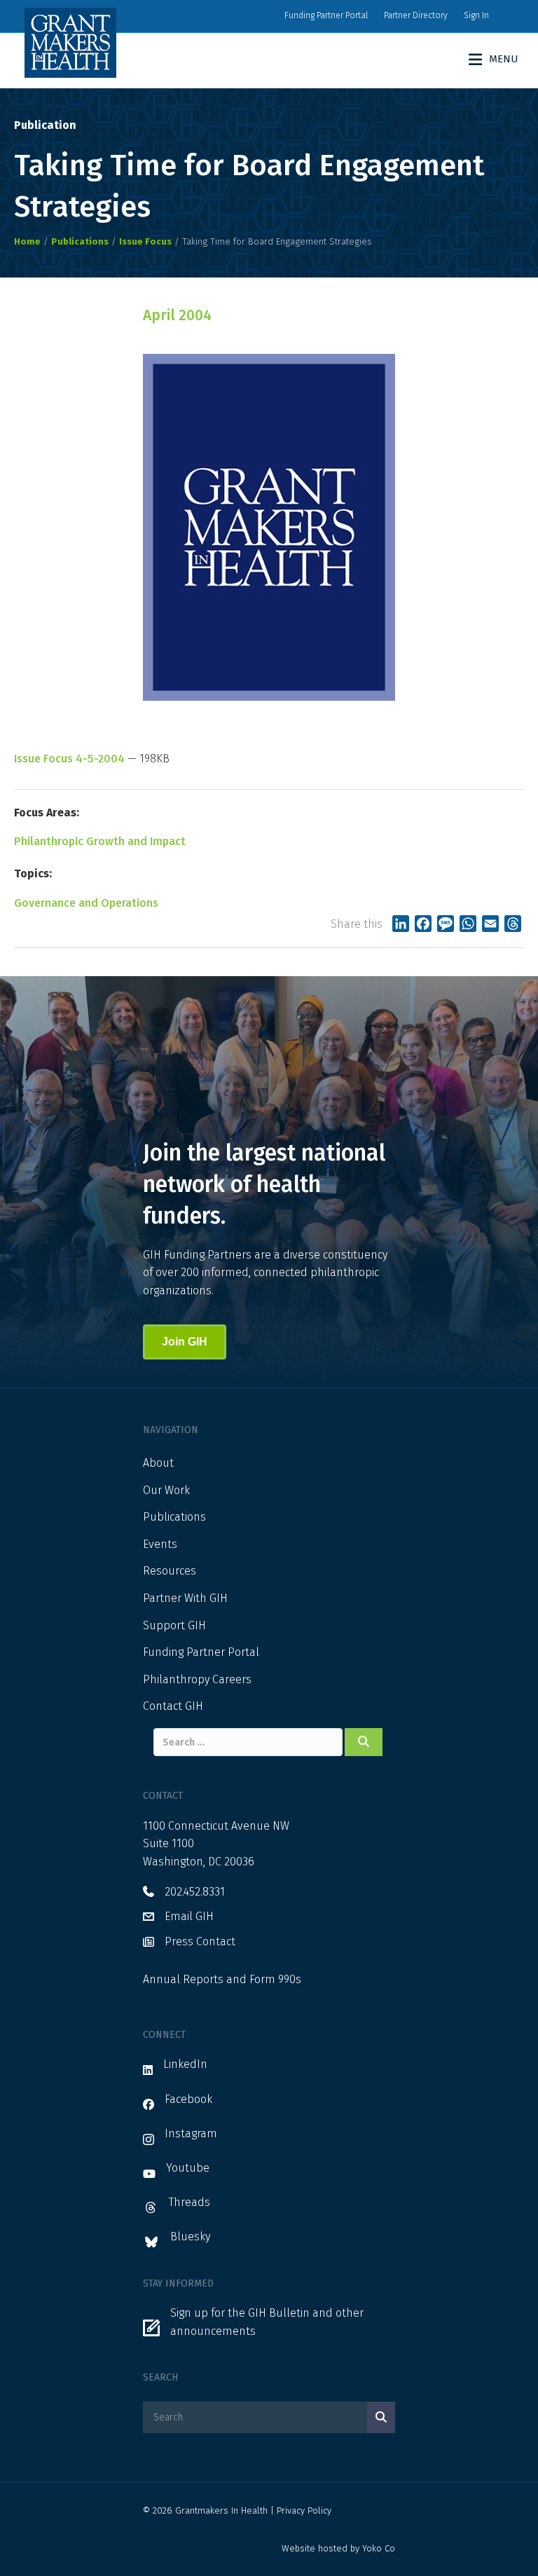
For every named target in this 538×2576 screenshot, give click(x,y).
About (158, 1463)
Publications (174, 1517)
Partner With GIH (185, 1598)
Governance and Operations (86, 903)
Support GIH (174, 1625)
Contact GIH (173, 1706)
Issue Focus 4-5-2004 (69, 759)
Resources (170, 1571)
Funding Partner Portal (326, 15)
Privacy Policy (304, 2510)
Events (160, 1544)
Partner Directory (416, 15)
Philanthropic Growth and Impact (100, 841)
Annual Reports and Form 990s (222, 1979)
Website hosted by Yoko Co (338, 2548)
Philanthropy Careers (197, 1679)
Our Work (166, 1490)
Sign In (476, 15)
